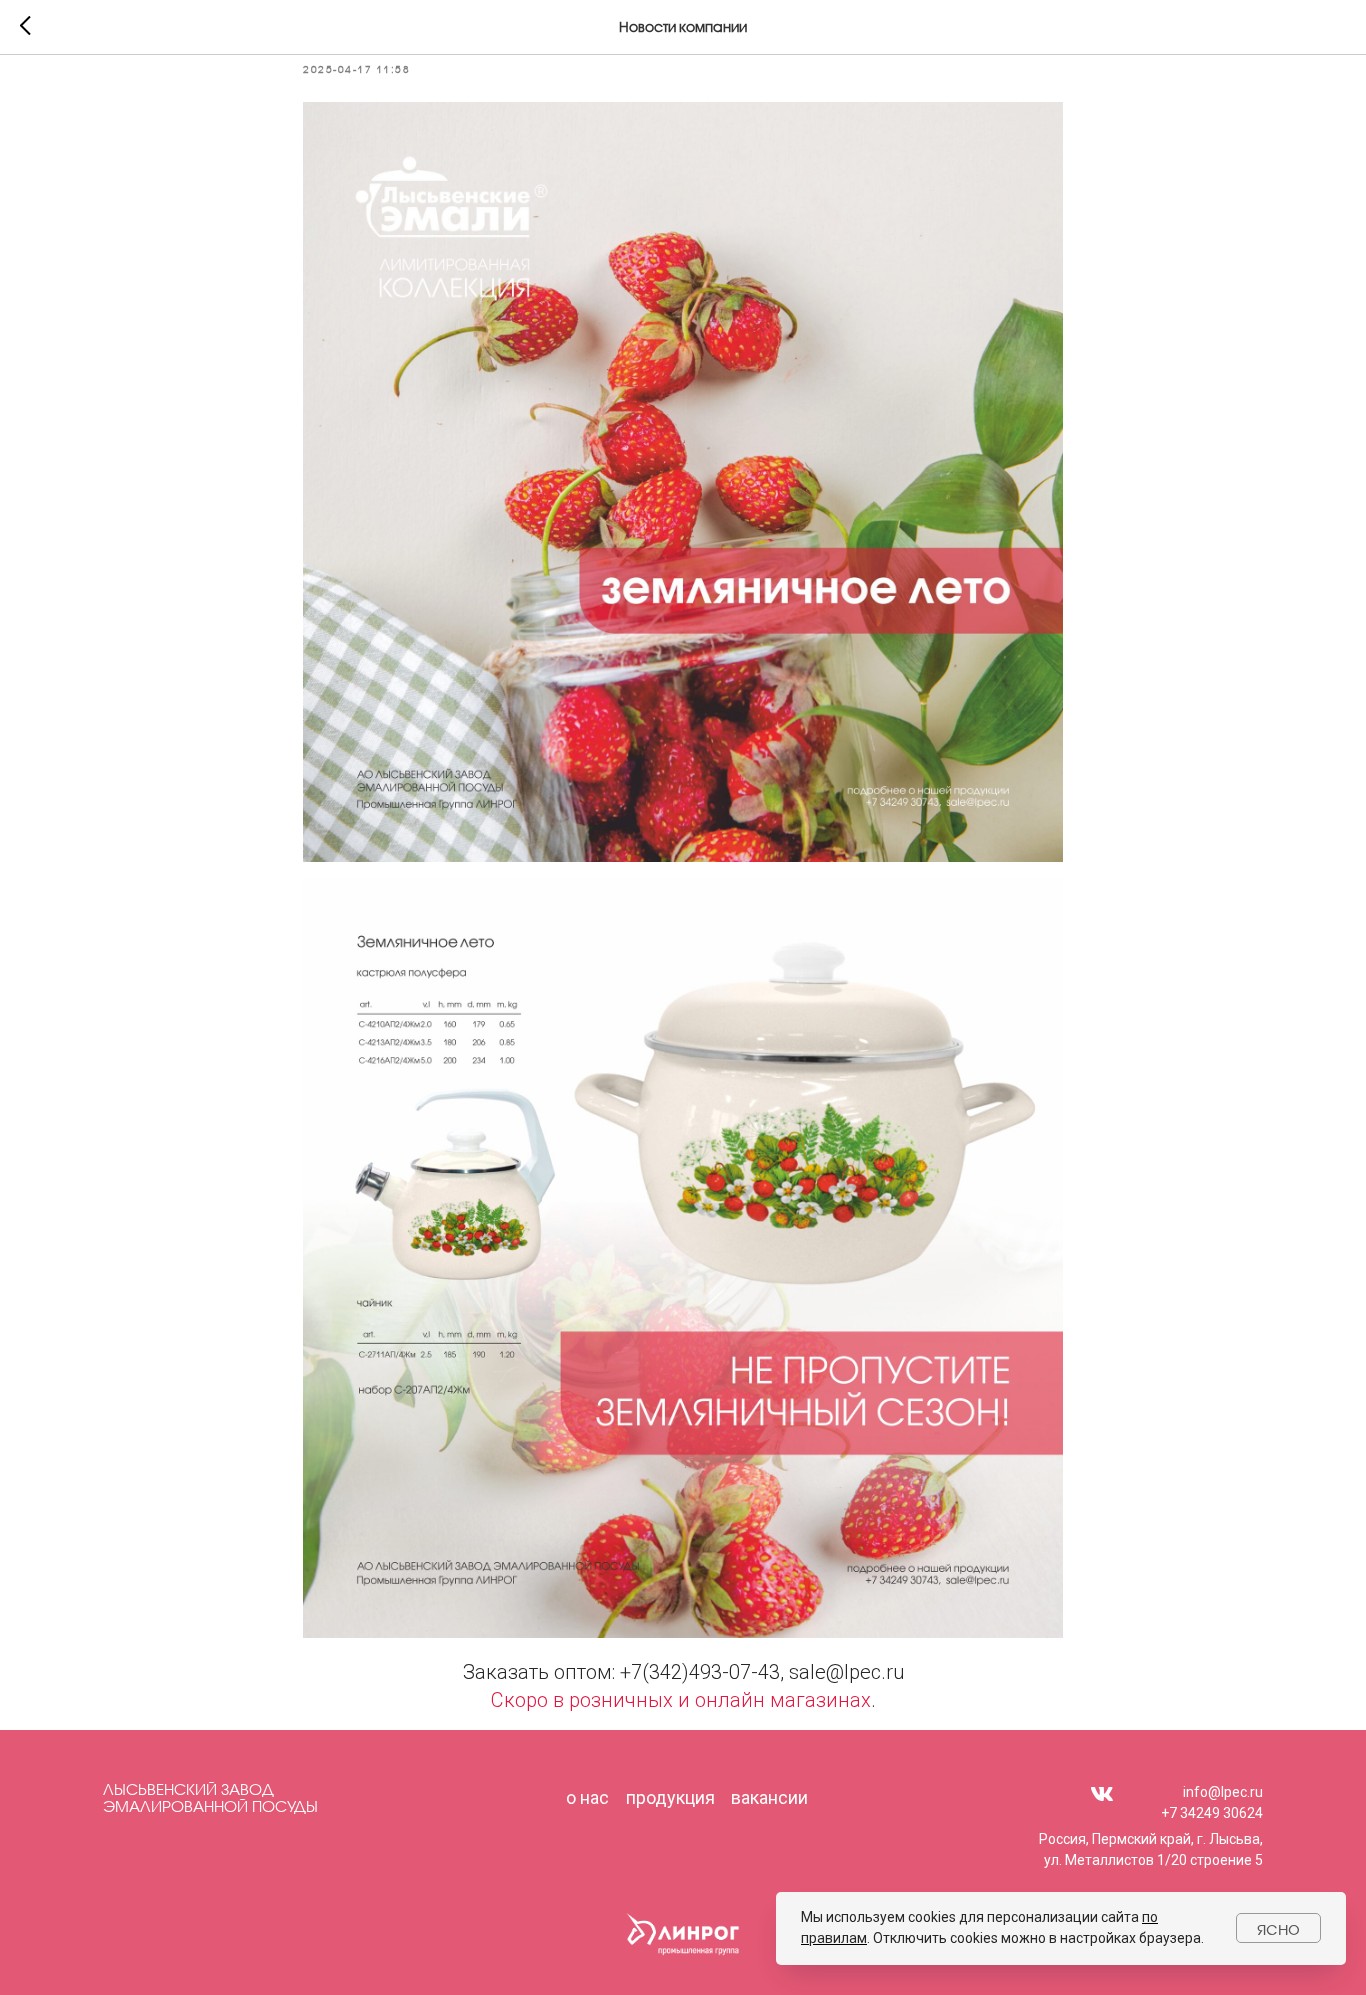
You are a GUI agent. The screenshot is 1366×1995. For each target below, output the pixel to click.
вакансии (769, 1797)
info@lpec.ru (1223, 1792)
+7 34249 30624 (1212, 1813)
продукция (670, 1797)
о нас (587, 1797)
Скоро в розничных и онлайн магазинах (681, 1700)
